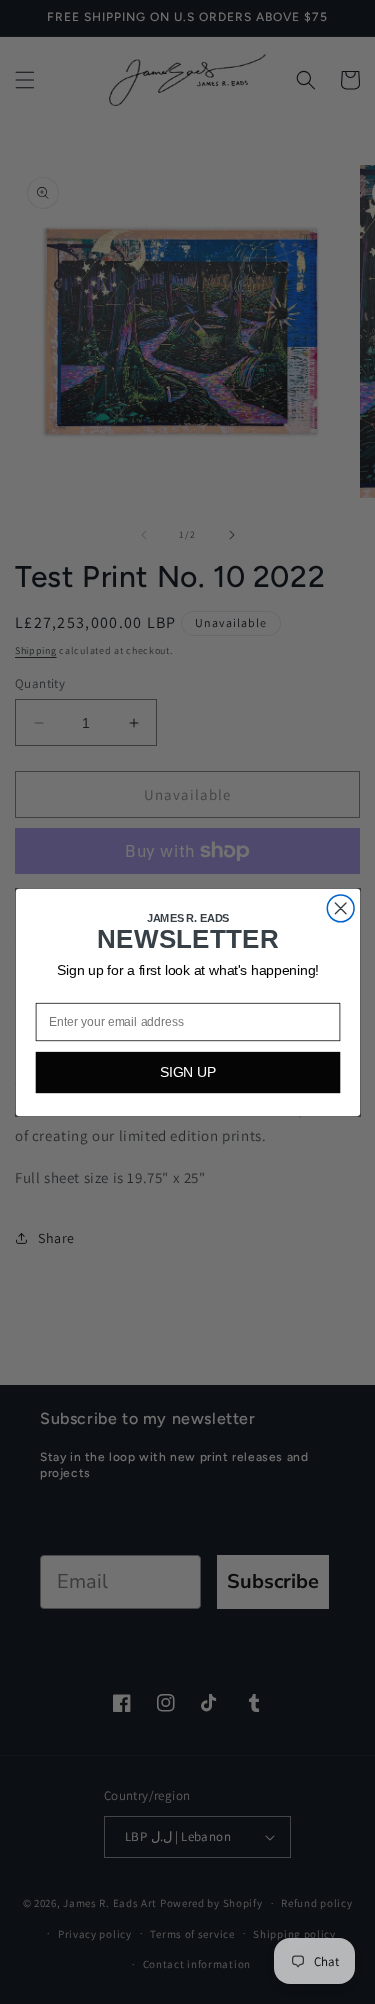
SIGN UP (187, 1071)
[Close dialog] (340, 907)
